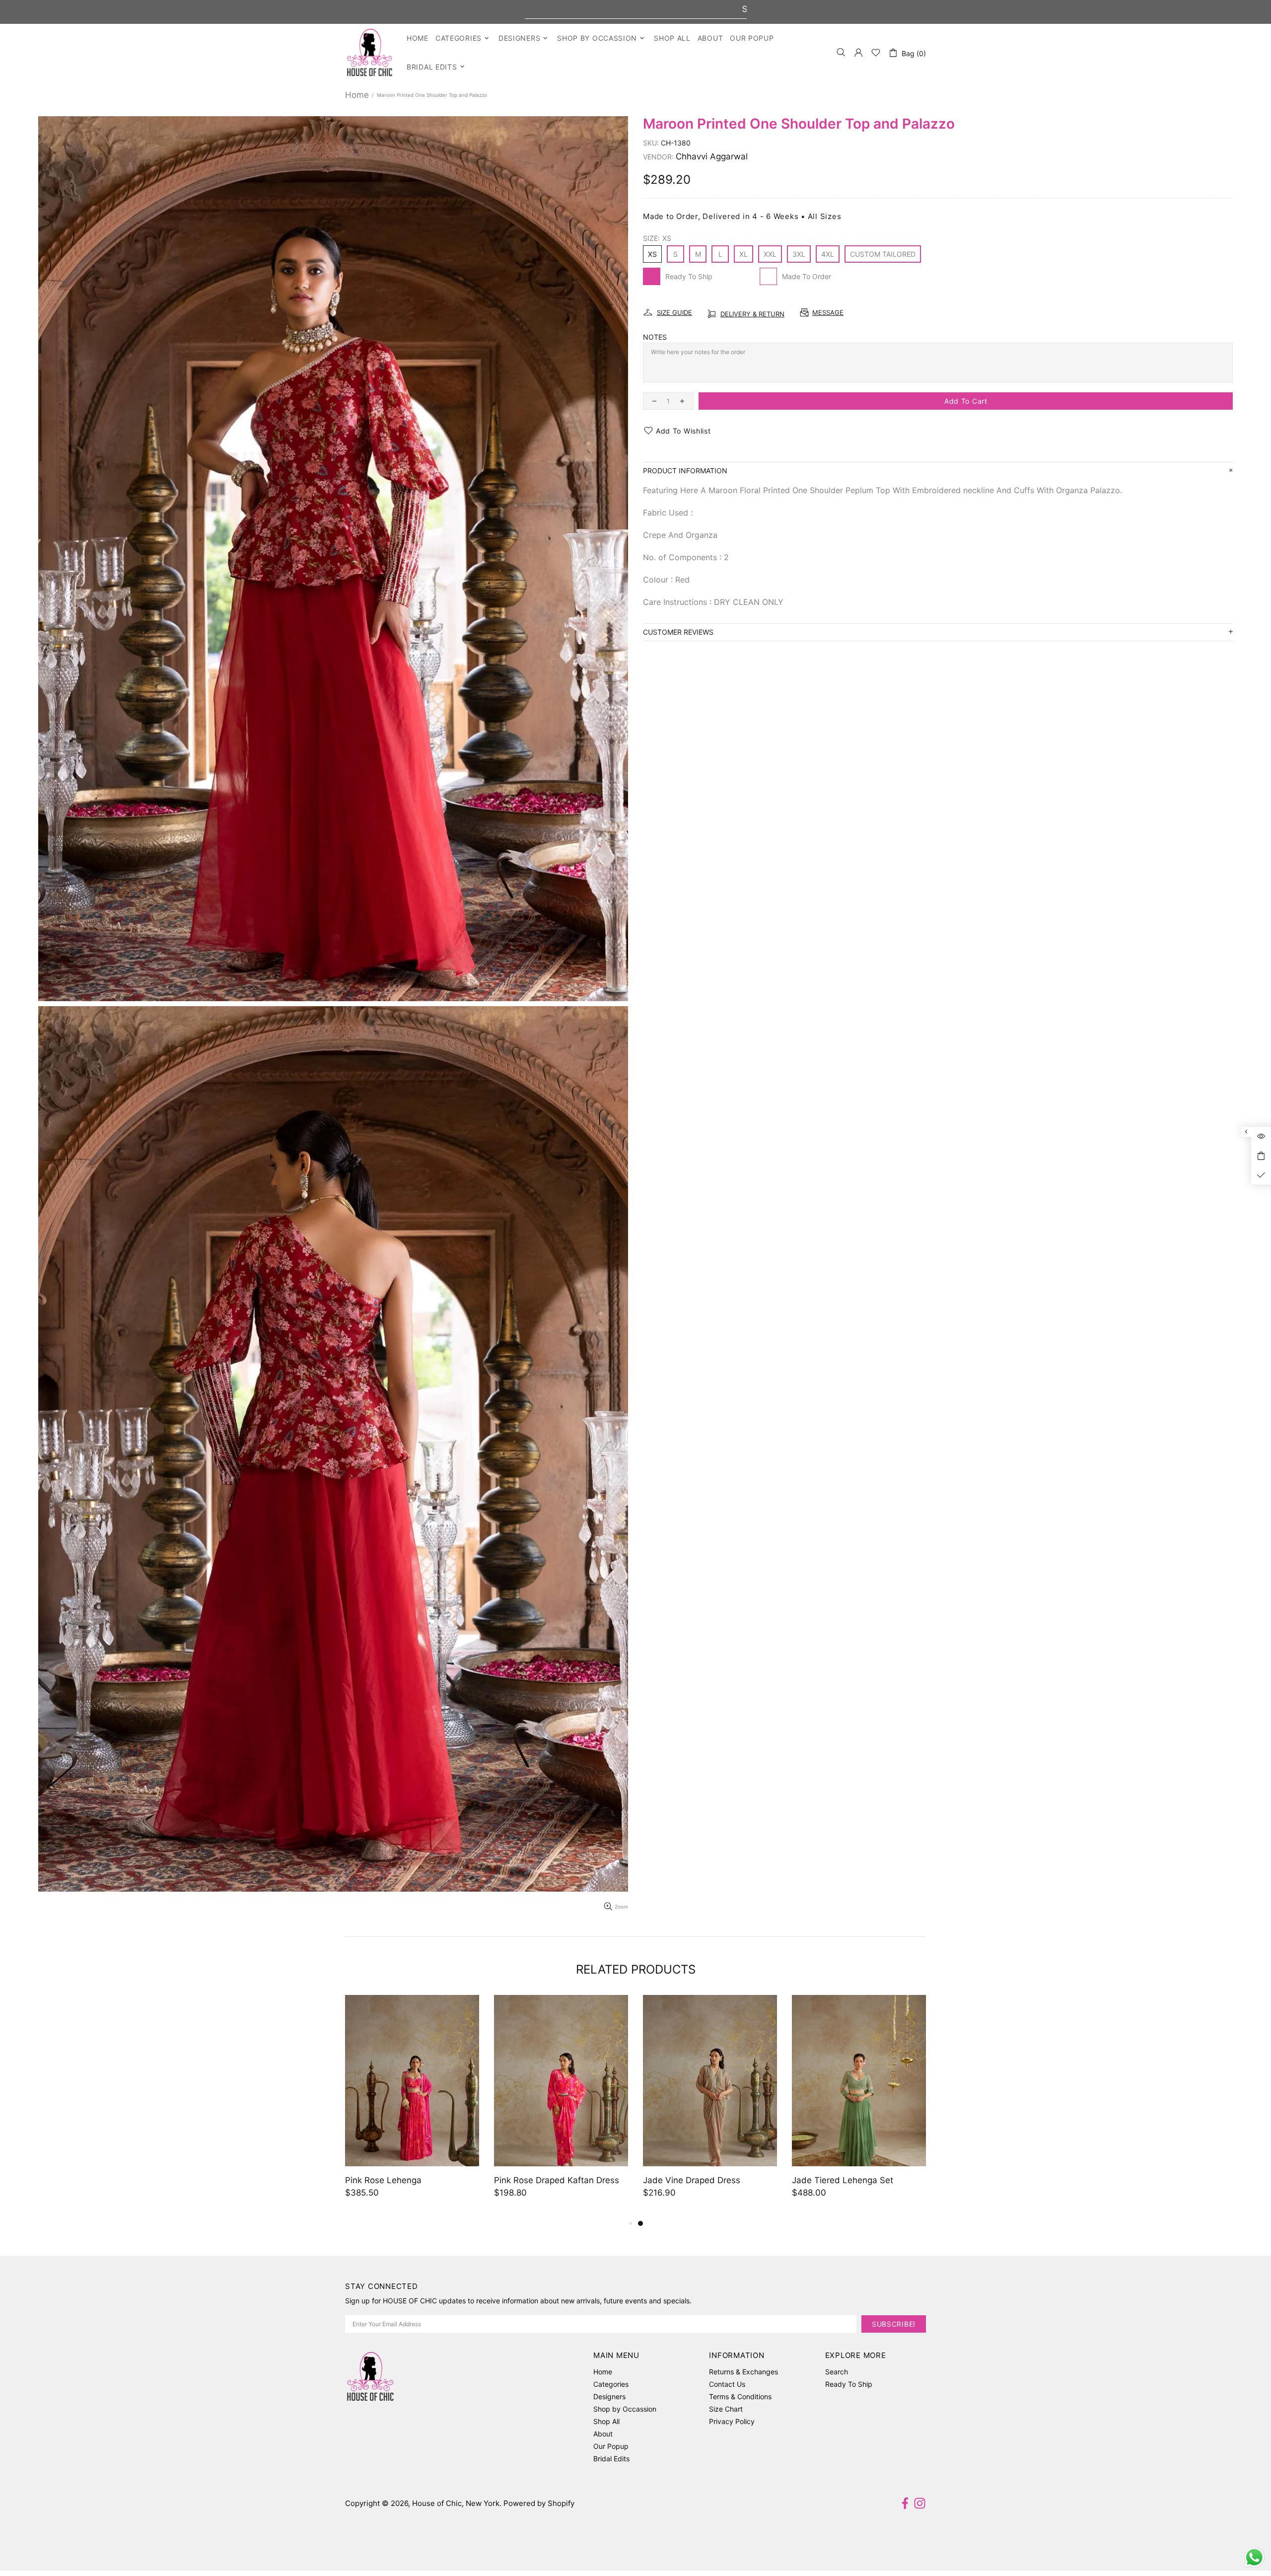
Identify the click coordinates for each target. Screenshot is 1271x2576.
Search (837, 2372)
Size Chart (726, 2409)
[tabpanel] (412, 2106)
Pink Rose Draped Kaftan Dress (854, 2180)
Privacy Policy (732, 2421)
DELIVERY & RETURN (752, 314)
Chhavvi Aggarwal (712, 156)
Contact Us (727, 2384)
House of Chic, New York (370, 52)
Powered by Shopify (539, 2503)
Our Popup (611, 2446)
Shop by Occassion (625, 2409)
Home (357, 95)
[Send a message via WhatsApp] (1254, 2557)
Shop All (606, 2421)
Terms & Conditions (740, 2396)
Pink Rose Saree (527, 2180)
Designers (609, 2396)
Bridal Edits (611, 2459)
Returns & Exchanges (743, 2372)
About (603, 2434)
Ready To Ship (849, 2384)
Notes (655, 337)
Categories (611, 2384)
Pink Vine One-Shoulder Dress (406, 2180)
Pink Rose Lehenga (681, 2180)
